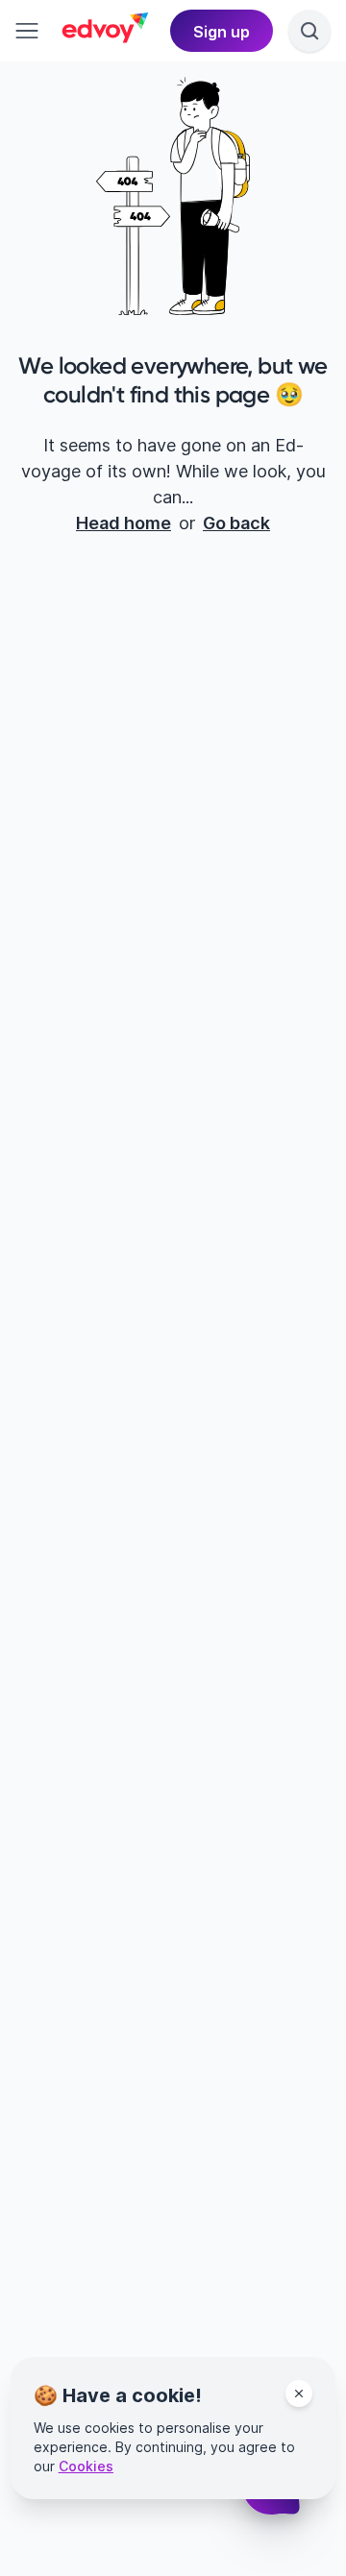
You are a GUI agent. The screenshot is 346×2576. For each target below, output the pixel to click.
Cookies (86, 2466)
